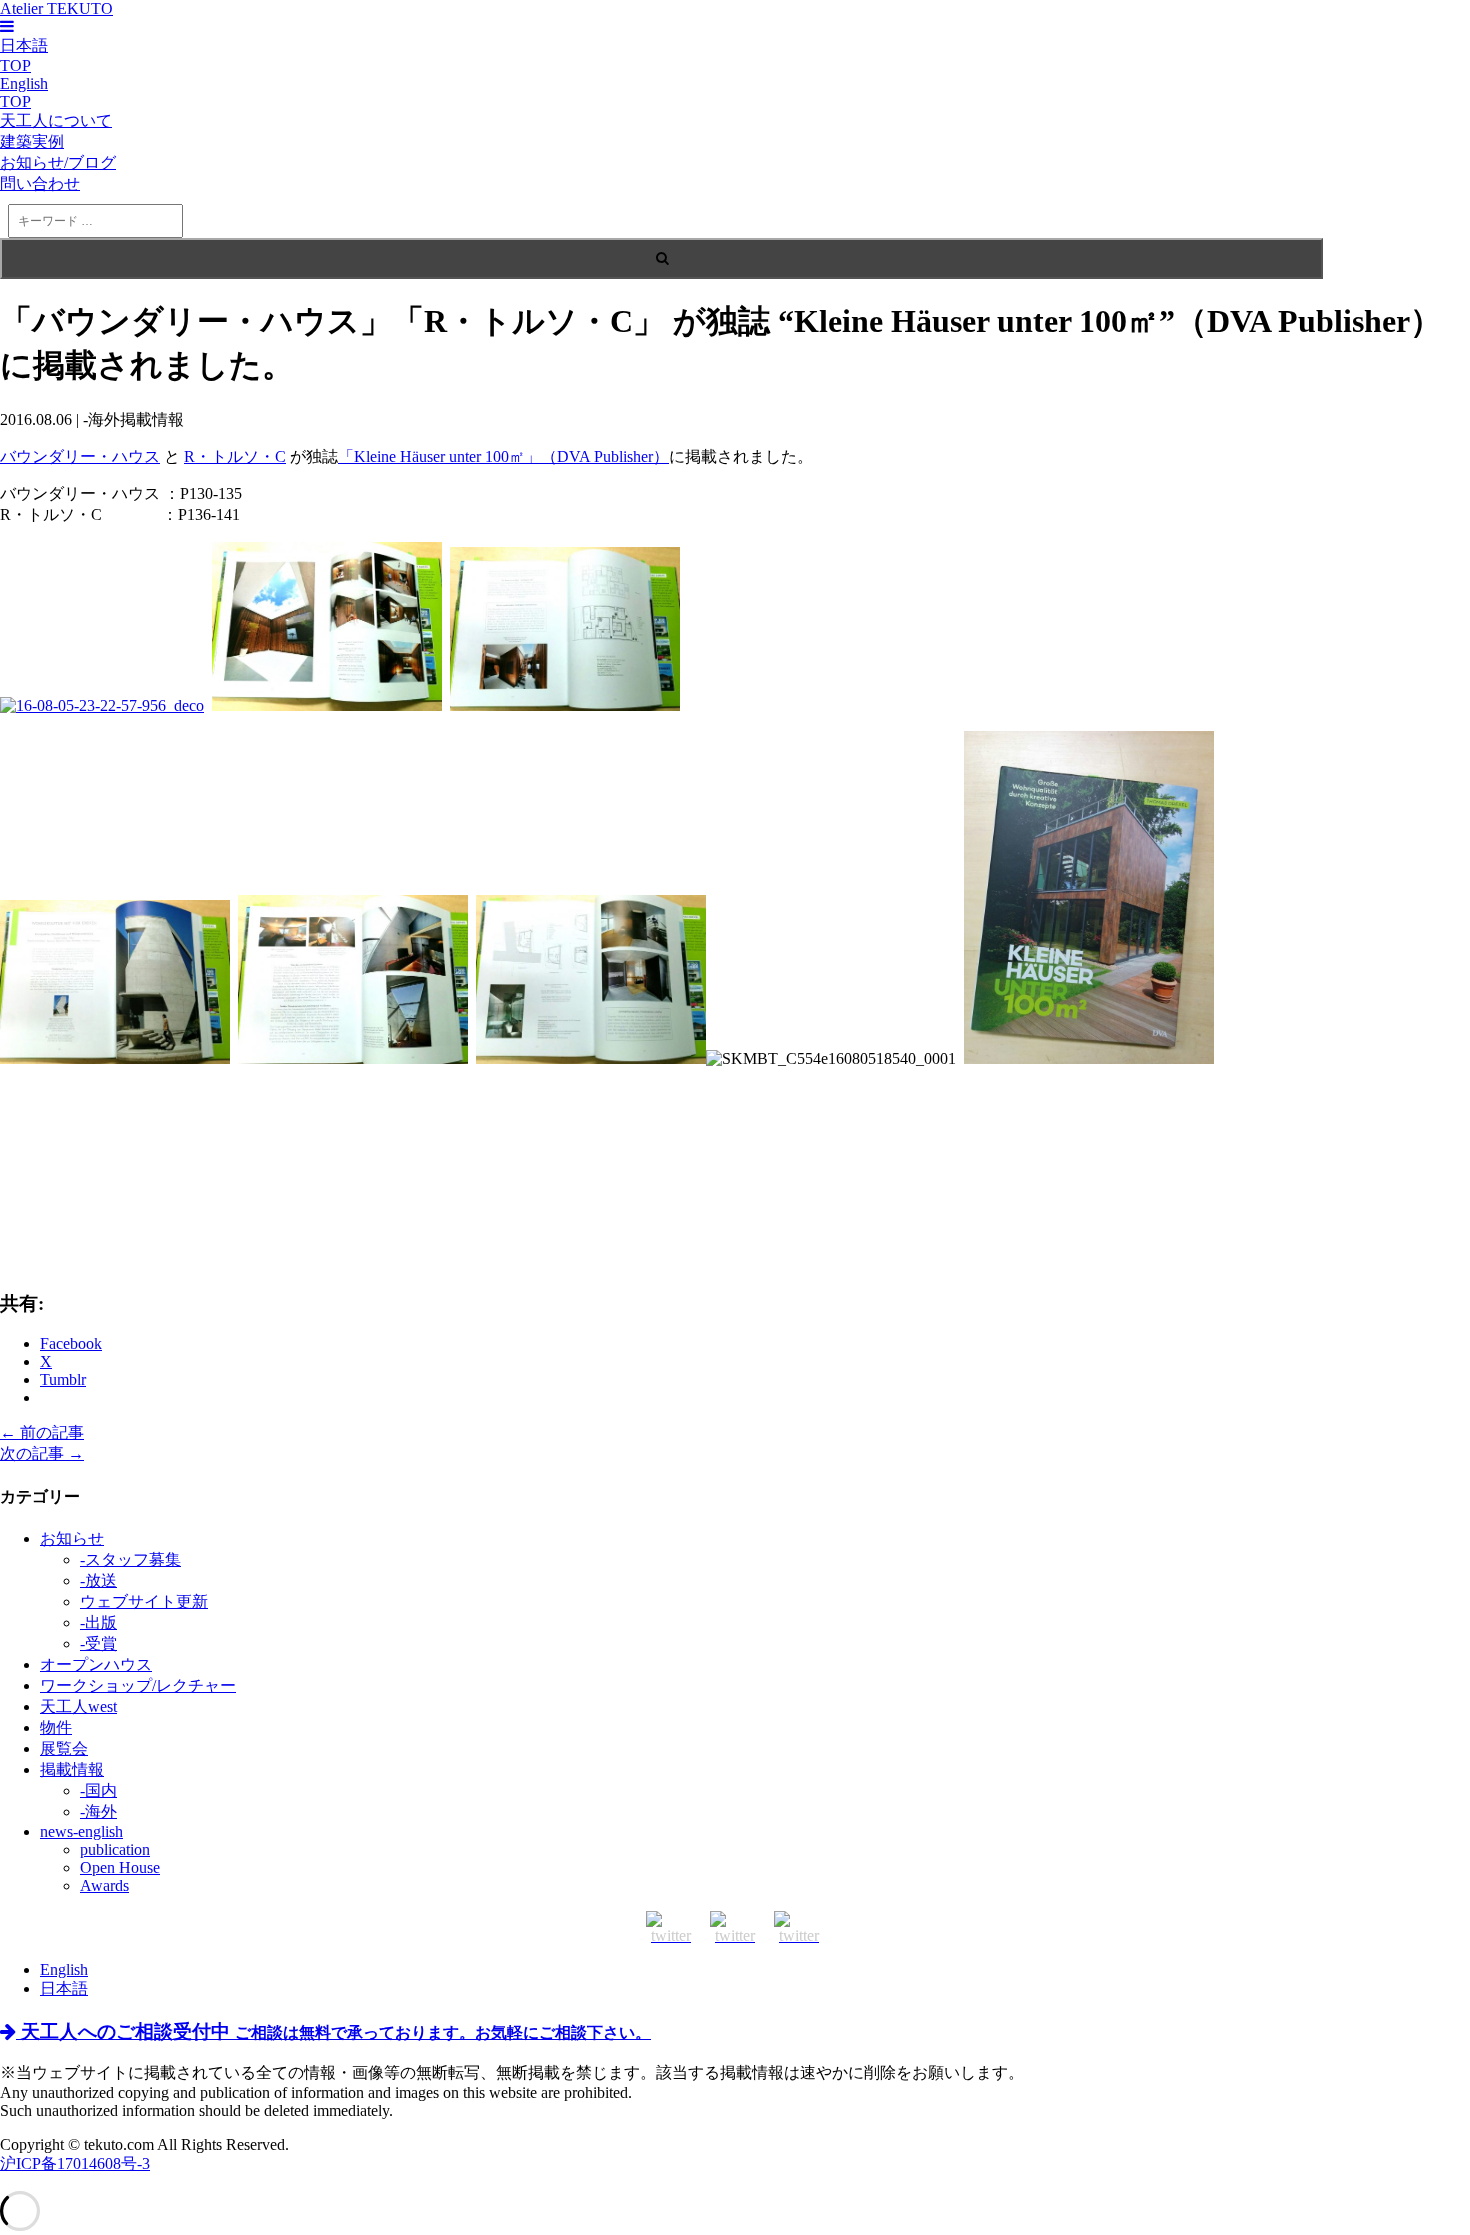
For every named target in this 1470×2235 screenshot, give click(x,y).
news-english (81, 1831)
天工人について (56, 120)
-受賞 (98, 1643)
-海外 (98, 1811)
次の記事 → (42, 1453)
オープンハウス (96, 1664)
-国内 (98, 1790)
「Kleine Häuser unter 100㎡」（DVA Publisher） (503, 456)
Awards (104, 1885)
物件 (56, 1727)
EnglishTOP (24, 92)
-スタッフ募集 (130, 1559)
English (64, 1969)
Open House (120, 1867)
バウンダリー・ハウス (80, 456)
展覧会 (64, 1748)
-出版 (98, 1622)
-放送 (98, 1580)
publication (115, 1849)
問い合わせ (40, 183)
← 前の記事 (42, 1432)
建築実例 (32, 141)
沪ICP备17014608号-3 (75, 2163)
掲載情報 (72, 1769)
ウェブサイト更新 (144, 1601)
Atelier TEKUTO (56, 8)
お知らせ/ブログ (58, 162)
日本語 (64, 1988)
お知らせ (72, 1538)
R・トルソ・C (235, 456)
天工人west (78, 1706)
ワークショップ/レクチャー (138, 1685)
